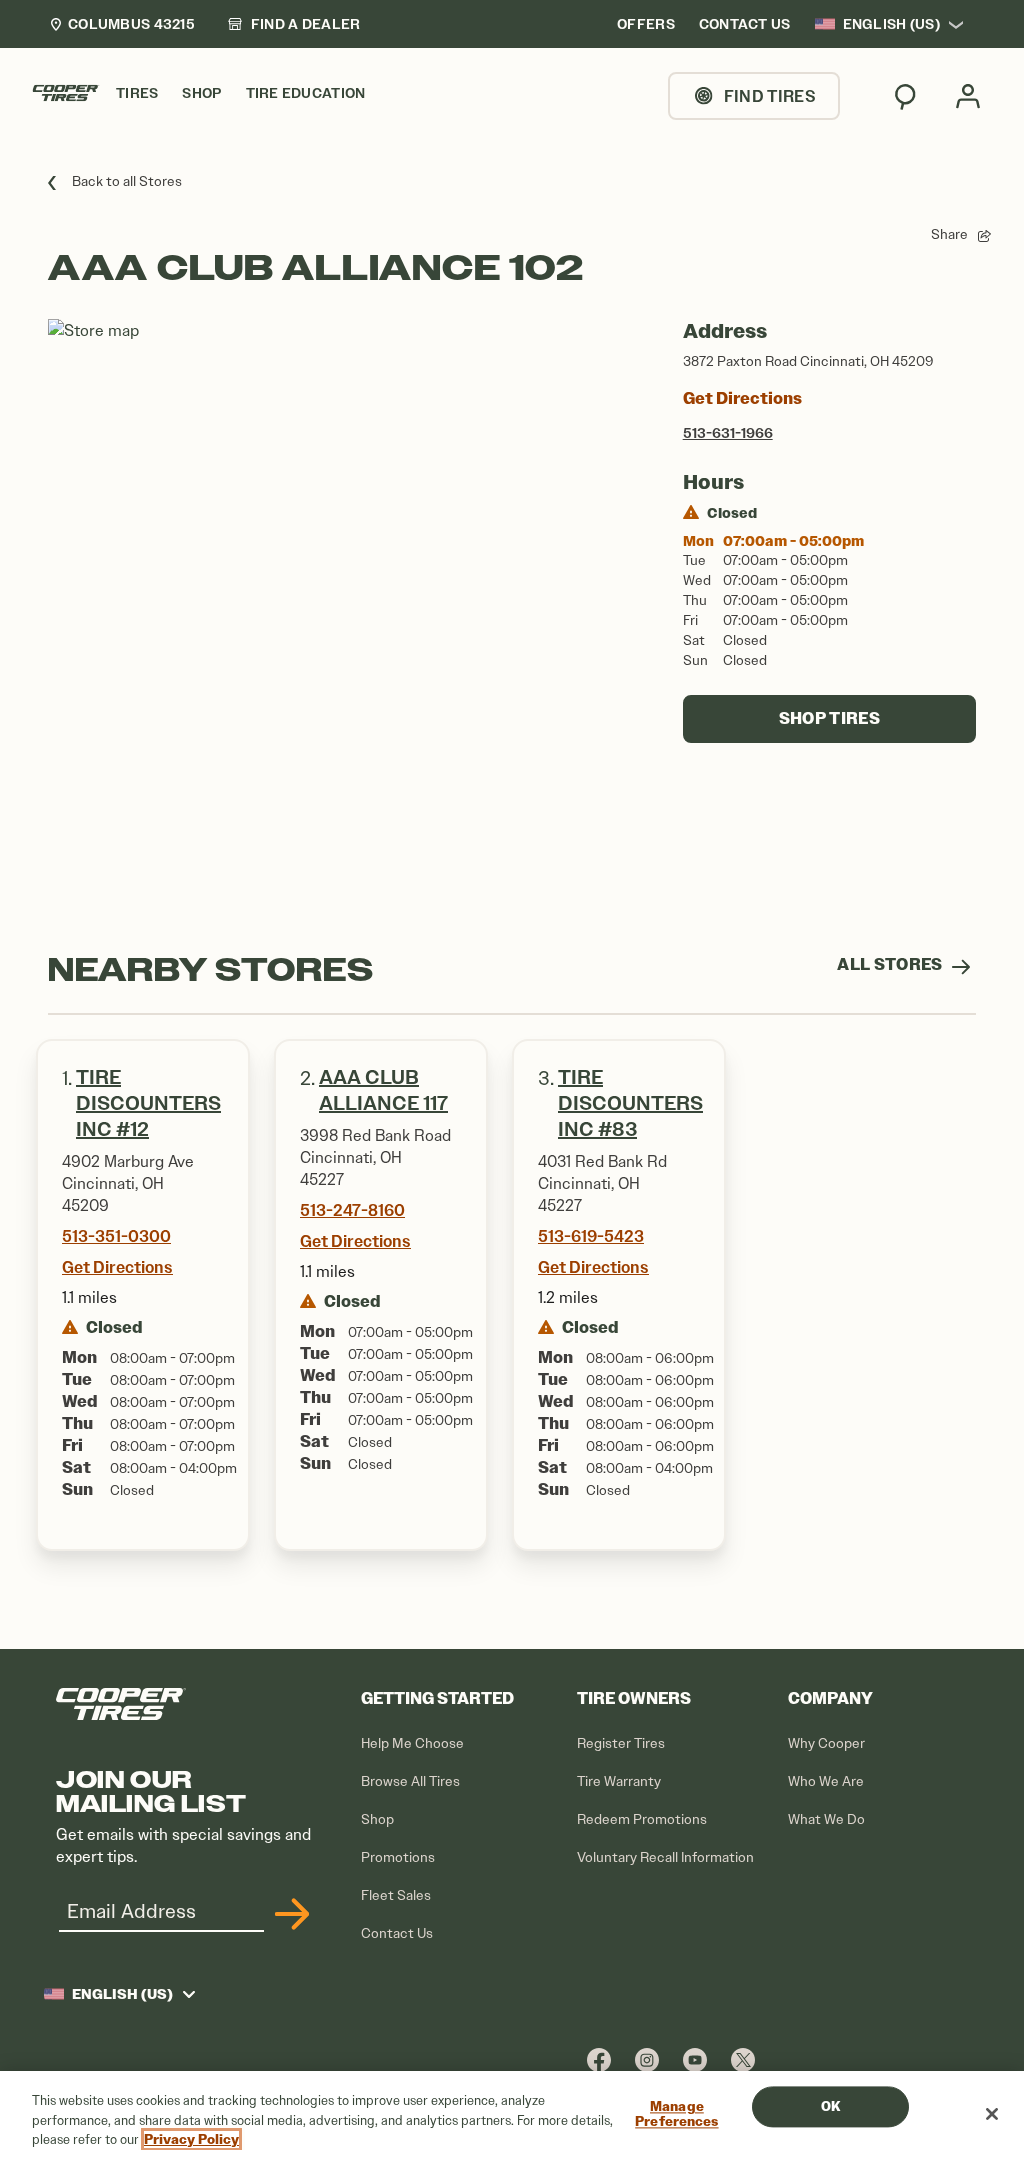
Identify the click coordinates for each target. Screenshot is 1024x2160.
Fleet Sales (396, 1895)
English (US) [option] (891, 24)
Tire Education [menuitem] (306, 93)
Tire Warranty (619, 1781)
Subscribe (289, 1914)
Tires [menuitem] (137, 93)
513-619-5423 (591, 1236)
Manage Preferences (676, 2114)
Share (949, 234)
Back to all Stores (127, 181)
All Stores (891, 964)
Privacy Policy (191, 2139)
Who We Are (826, 1781)
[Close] (992, 2114)
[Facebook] (599, 2059)
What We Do (826, 1819)
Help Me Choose (412, 1743)
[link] (294, 24)
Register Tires (621, 1743)
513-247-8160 (352, 1210)
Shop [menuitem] (201, 93)
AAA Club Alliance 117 (383, 1090)
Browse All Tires (410, 1781)
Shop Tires (829, 718)
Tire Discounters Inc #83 (630, 1103)
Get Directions (742, 398)
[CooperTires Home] (66, 93)
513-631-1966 (728, 433)
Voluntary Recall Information (665, 1857)
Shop (377, 1819)
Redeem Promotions (642, 1819)
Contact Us (397, 1933)
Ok (830, 2106)
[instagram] (647, 2059)
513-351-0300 (116, 1236)
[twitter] (743, 2059)
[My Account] (968, 96)
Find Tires (770, 96)
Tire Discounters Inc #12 (148, 1103)
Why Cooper (826, 1743)
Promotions (398, 1857)
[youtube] (695, 2059)
